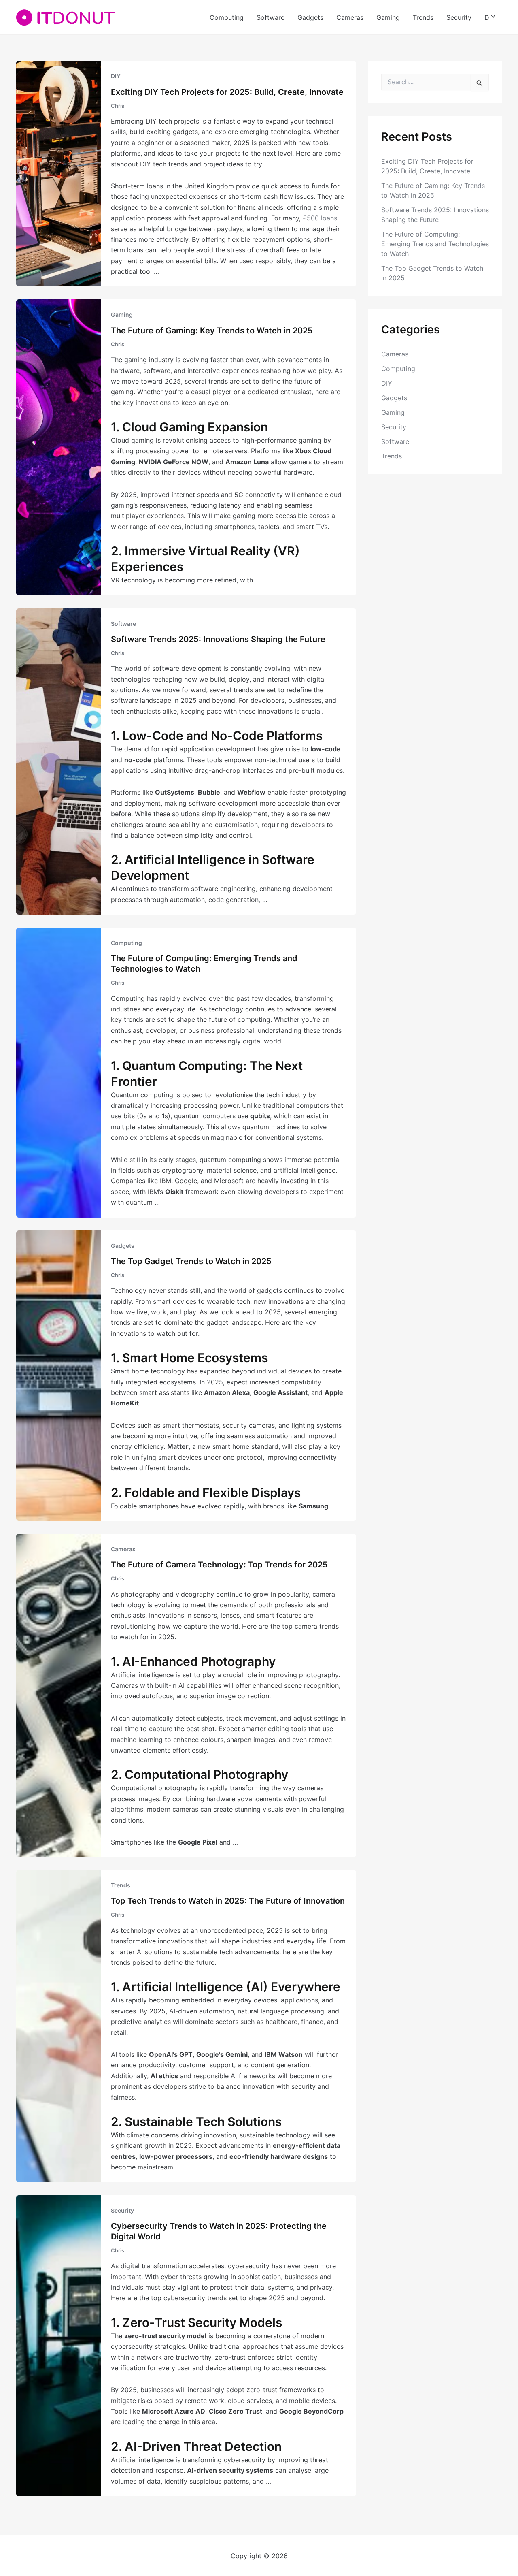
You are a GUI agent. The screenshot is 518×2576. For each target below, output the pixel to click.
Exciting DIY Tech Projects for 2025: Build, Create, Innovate (227, 92)
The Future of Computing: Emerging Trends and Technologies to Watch (435, 244)
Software (271, 17)
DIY (490, 17)
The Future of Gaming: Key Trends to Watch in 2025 (212, 331)
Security (459, 17)
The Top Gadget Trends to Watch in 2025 (191, 1261)
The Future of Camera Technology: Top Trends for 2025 (219, 1565)
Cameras (350, 17)
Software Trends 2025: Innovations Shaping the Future (218, 639)
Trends (423, 17)
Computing (227, 17)
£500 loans (320, 218)
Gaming (388, 17)
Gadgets (310, 17)
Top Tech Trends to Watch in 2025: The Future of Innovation (228, 1901)
